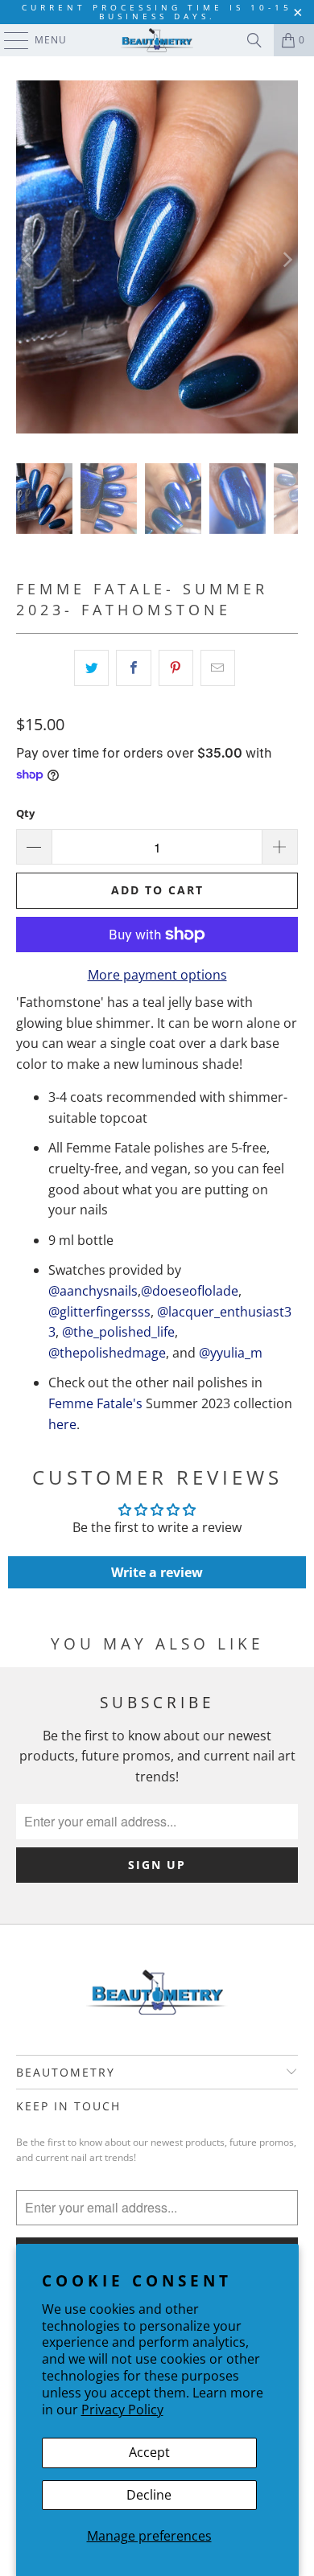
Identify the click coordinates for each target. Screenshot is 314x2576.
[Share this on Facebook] (133, 668)
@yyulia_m (231, 1353)
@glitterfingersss (99, 1312)
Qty (25, 813)
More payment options (157, 975)
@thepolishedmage (107, 1353)
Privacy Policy (122, 2410)
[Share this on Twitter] (91, 668)
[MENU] (8, 40)
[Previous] (28, 260)
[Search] (254, 40)
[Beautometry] (157, 40)
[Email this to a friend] (218, 668)
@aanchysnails (93, 1291)
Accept (149, 2452)
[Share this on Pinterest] (176, 668)
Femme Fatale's (95, 1403)
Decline (149, 2495)
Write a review (157, 1572)
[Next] (286, 260)
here (62, 1424)
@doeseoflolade (190, 1291)
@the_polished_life (118, 1332)
